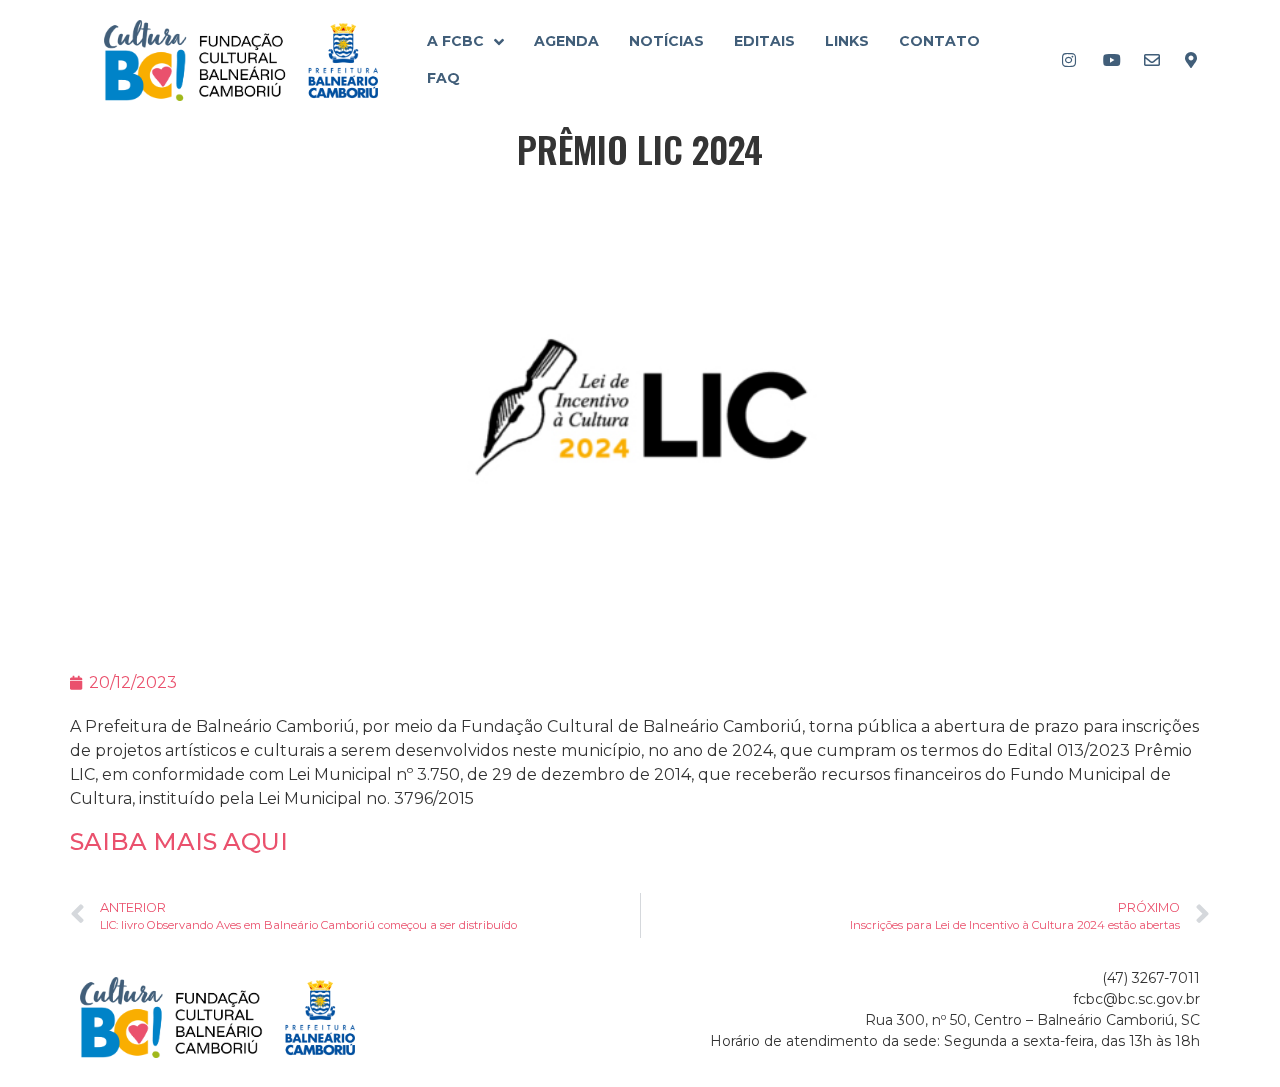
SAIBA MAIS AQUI (179, 841)
